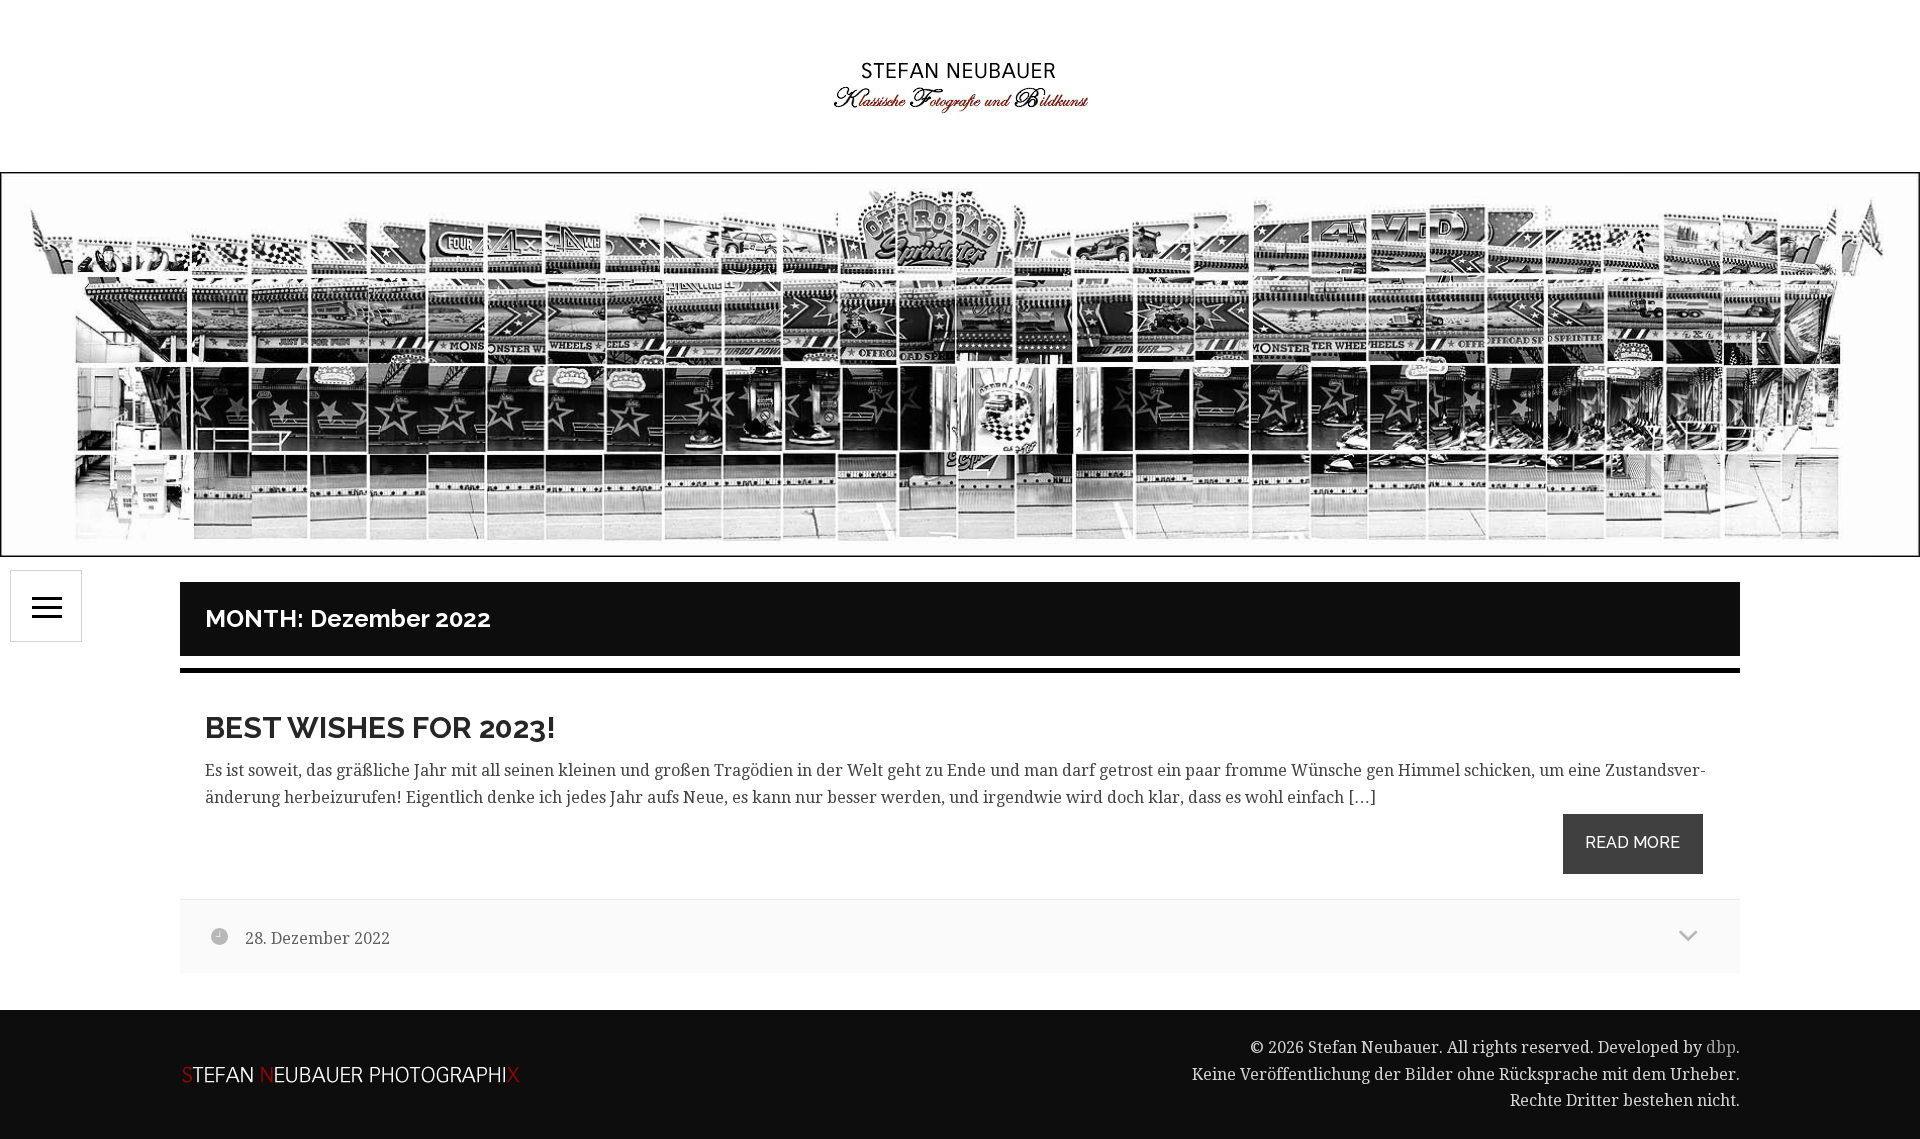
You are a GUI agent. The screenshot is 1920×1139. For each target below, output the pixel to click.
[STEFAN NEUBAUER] (960, 86)
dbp (1721, 1047)
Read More (1632, 842)
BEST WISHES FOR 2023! (380, 727)
